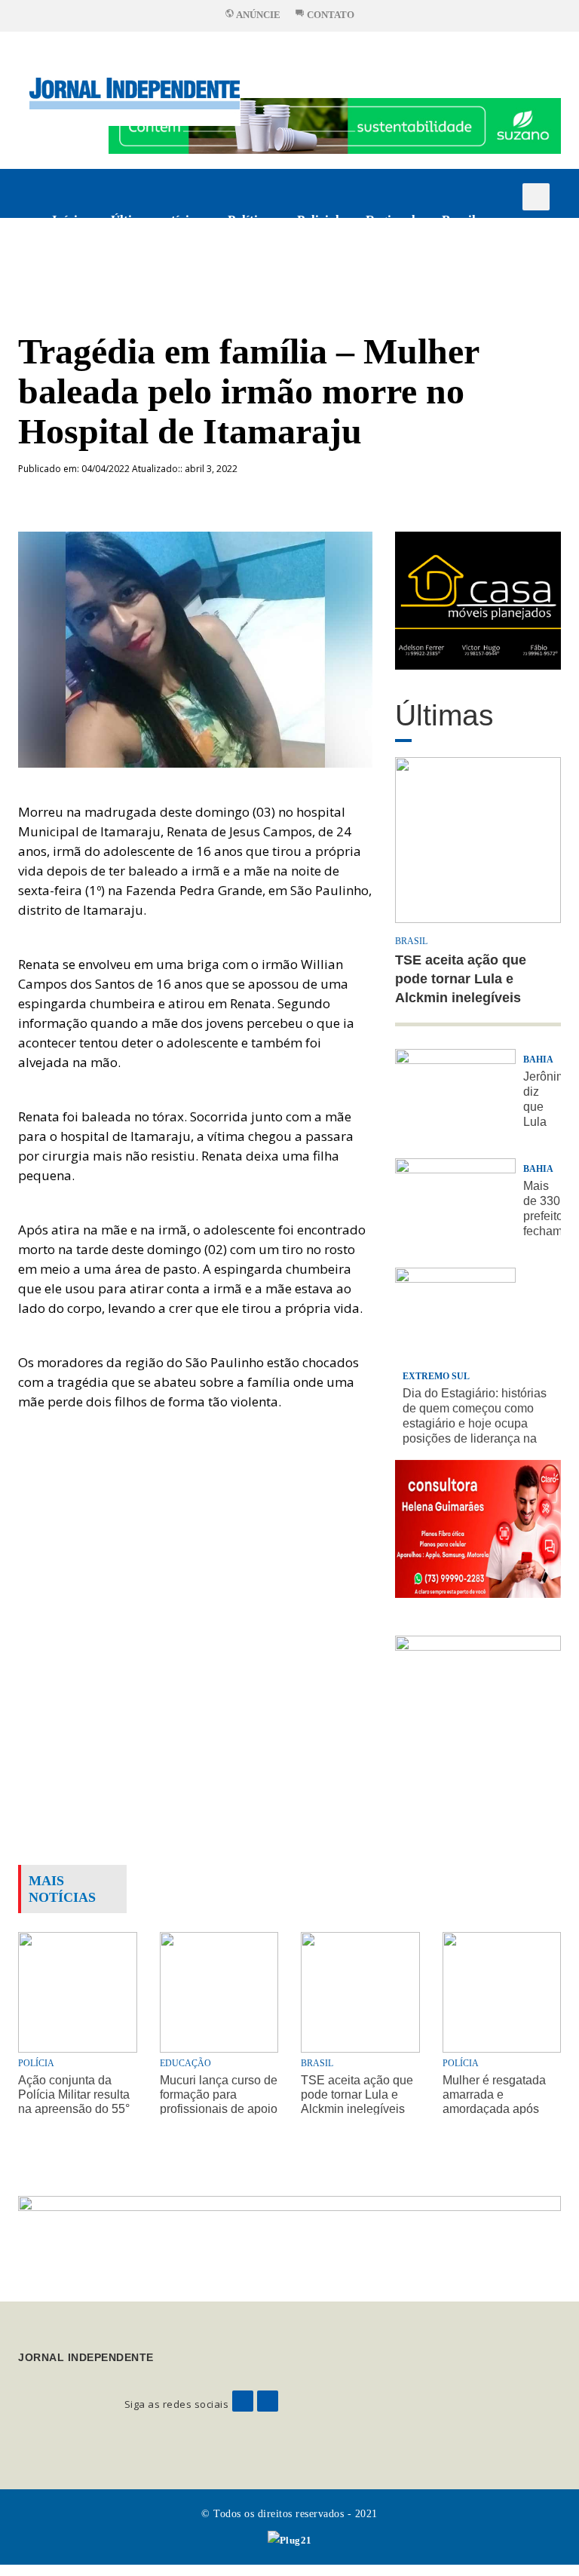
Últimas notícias (156, 220)
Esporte (74, 269)
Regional (391, 220)
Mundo (142, 269)
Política (249, 220)
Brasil (459, 220)
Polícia (36, 2063)
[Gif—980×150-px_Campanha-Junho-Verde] (289, 2236)
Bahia (538, 1060)
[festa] (478, 1704)
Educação (185, 2063)
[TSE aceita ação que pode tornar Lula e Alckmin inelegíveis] (360, 1990)
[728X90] (335, 125)
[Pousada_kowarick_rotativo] (478, 599)
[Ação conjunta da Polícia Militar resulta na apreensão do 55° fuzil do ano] (78, 1990)
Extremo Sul (436, 1376)
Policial (318, 220)
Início (68, 220)
